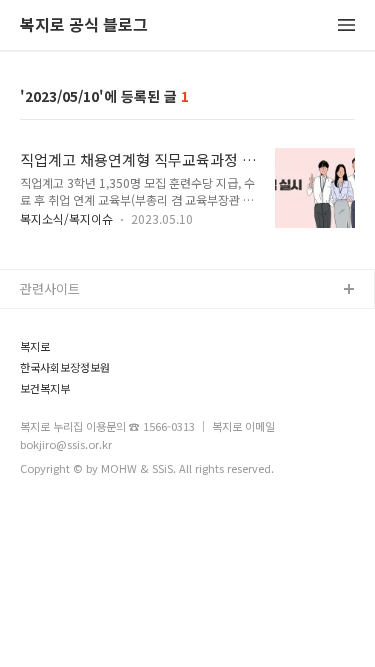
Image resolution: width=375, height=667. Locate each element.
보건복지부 (45, 388)
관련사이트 (50, 288)
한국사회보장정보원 (65, 367)
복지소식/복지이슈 (66, 218)
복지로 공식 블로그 (84, 25)
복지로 (35, 346)
